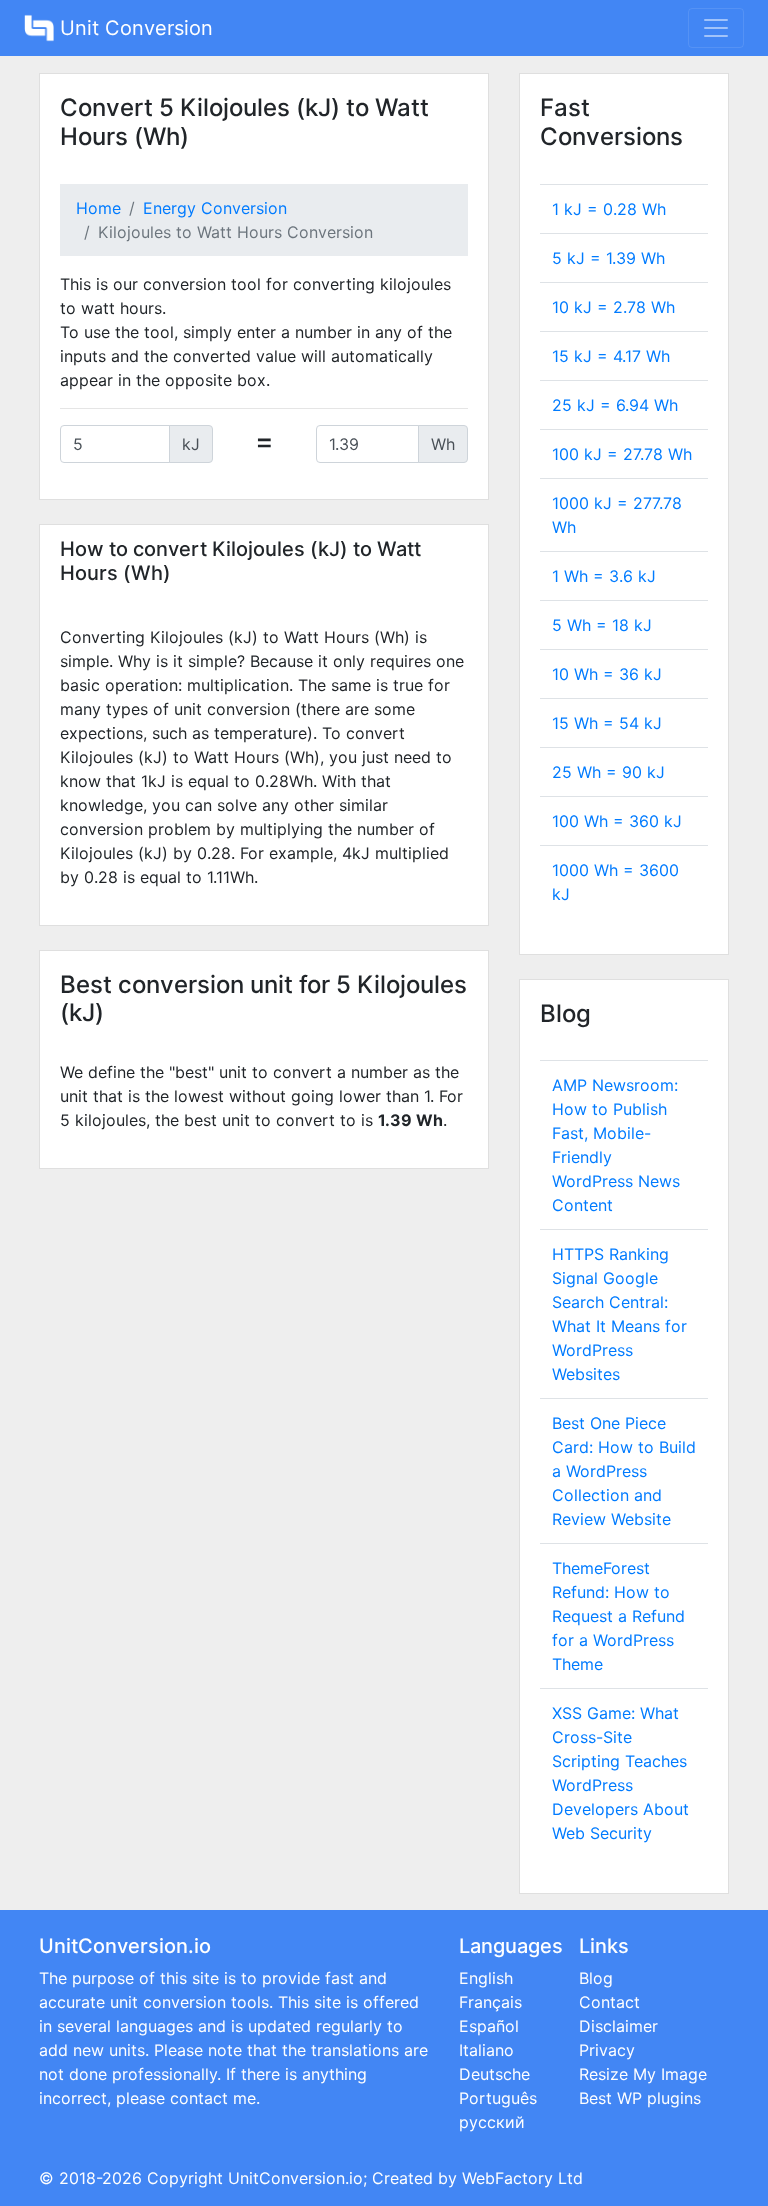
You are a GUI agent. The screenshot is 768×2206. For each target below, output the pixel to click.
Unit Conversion (133, 28)
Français (490, 2002)
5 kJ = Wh (608, 258)
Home (98, 208)
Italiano (486, 2050)
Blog (596, 1978)
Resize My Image (643, 2074)
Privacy (607, 2050)
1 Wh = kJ (604, 576)
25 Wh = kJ (608, 772)
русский (492, 2122)
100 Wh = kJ (617, 821)
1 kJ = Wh (609, 209)
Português (498, 2098)
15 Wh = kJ (607, 723)
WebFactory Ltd (522, 2178)
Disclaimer (618, 2026)
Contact (609, 2002)
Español (489, 2026)
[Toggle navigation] (716, 28)
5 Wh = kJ (602, 625)
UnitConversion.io (295, 2178)
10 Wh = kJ (607, 674)
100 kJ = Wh (622, 454)
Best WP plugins (640, 2098)
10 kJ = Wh (613, 307)
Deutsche (494, 2074)
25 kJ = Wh (615, 405)
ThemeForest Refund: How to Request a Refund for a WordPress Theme (618, 1616)
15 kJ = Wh (611, 356)
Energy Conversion (215, 208)
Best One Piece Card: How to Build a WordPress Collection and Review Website (624, 1471)
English (486, 1978)
